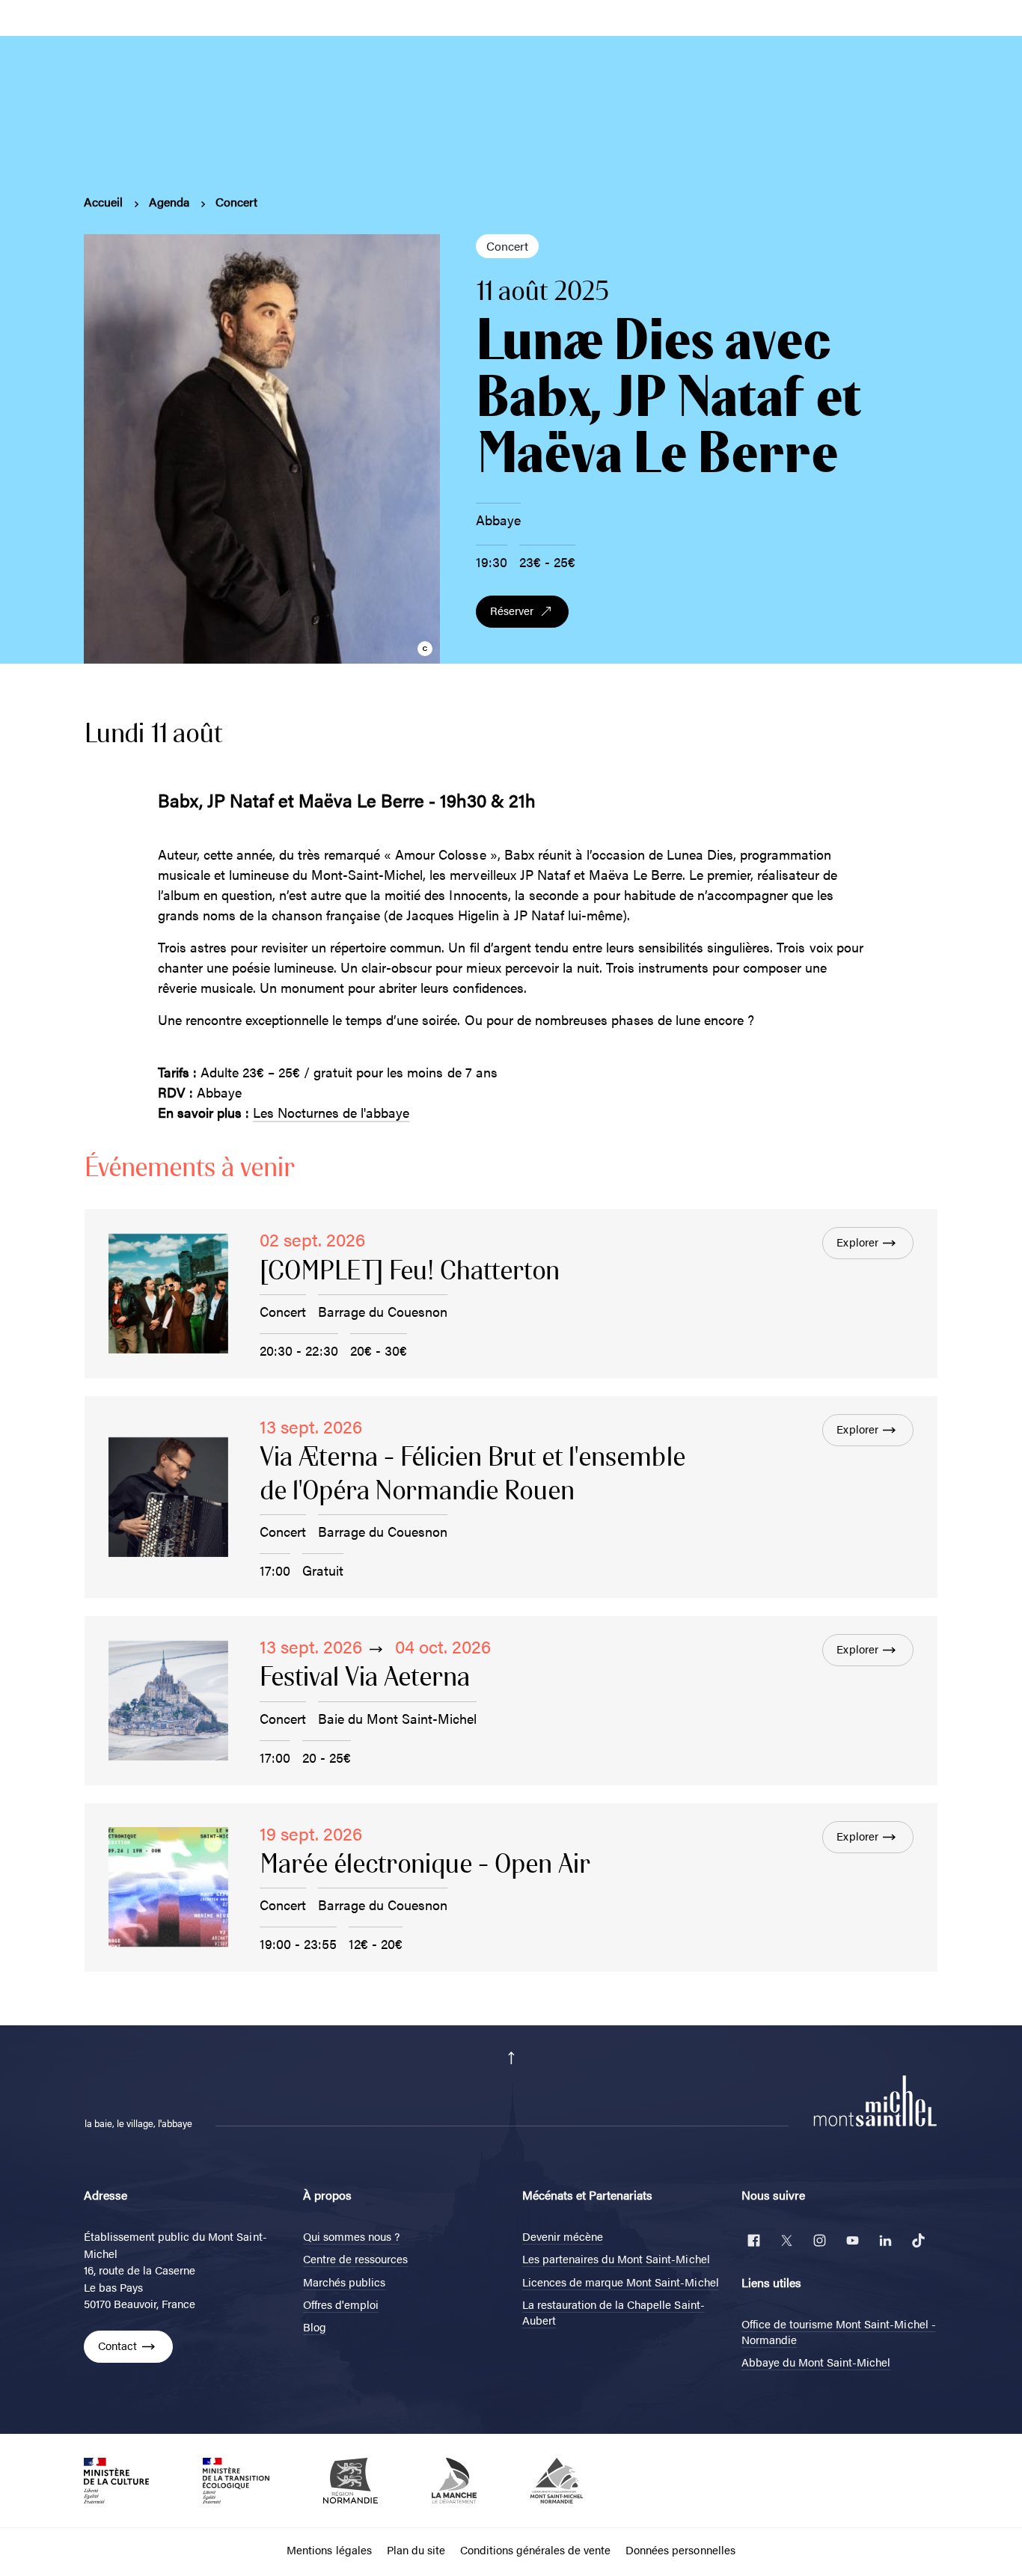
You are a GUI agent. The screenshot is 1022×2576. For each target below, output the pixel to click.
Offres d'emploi (341, 2304)
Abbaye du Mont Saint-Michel (816, 2362)
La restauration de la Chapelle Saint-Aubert (613, 2312)
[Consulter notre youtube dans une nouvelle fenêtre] (852, 2240)
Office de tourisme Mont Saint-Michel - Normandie (839, 2331)
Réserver (512, 610)
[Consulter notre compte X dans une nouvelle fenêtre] (786, 2240)
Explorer (857, 1242)
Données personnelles (680, 2549)
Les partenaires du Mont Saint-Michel (616, 2258)
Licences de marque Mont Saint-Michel (621, 2282)
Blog (315, 2326)
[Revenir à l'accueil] (875, 2099)
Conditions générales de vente (535, 2549)
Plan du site (416, 2549)
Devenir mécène (563, 2236)
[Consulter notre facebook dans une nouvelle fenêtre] (753, 2240)
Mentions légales (329, 2549)
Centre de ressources (355, 2258)
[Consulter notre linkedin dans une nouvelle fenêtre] (885, 2240)
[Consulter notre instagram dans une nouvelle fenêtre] (819, 2240)
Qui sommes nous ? (351, 2236)
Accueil (103, 202)
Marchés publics (344, 2282)
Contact (117, 2345)
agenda (169, 202)
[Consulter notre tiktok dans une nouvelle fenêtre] (918, 2240)
